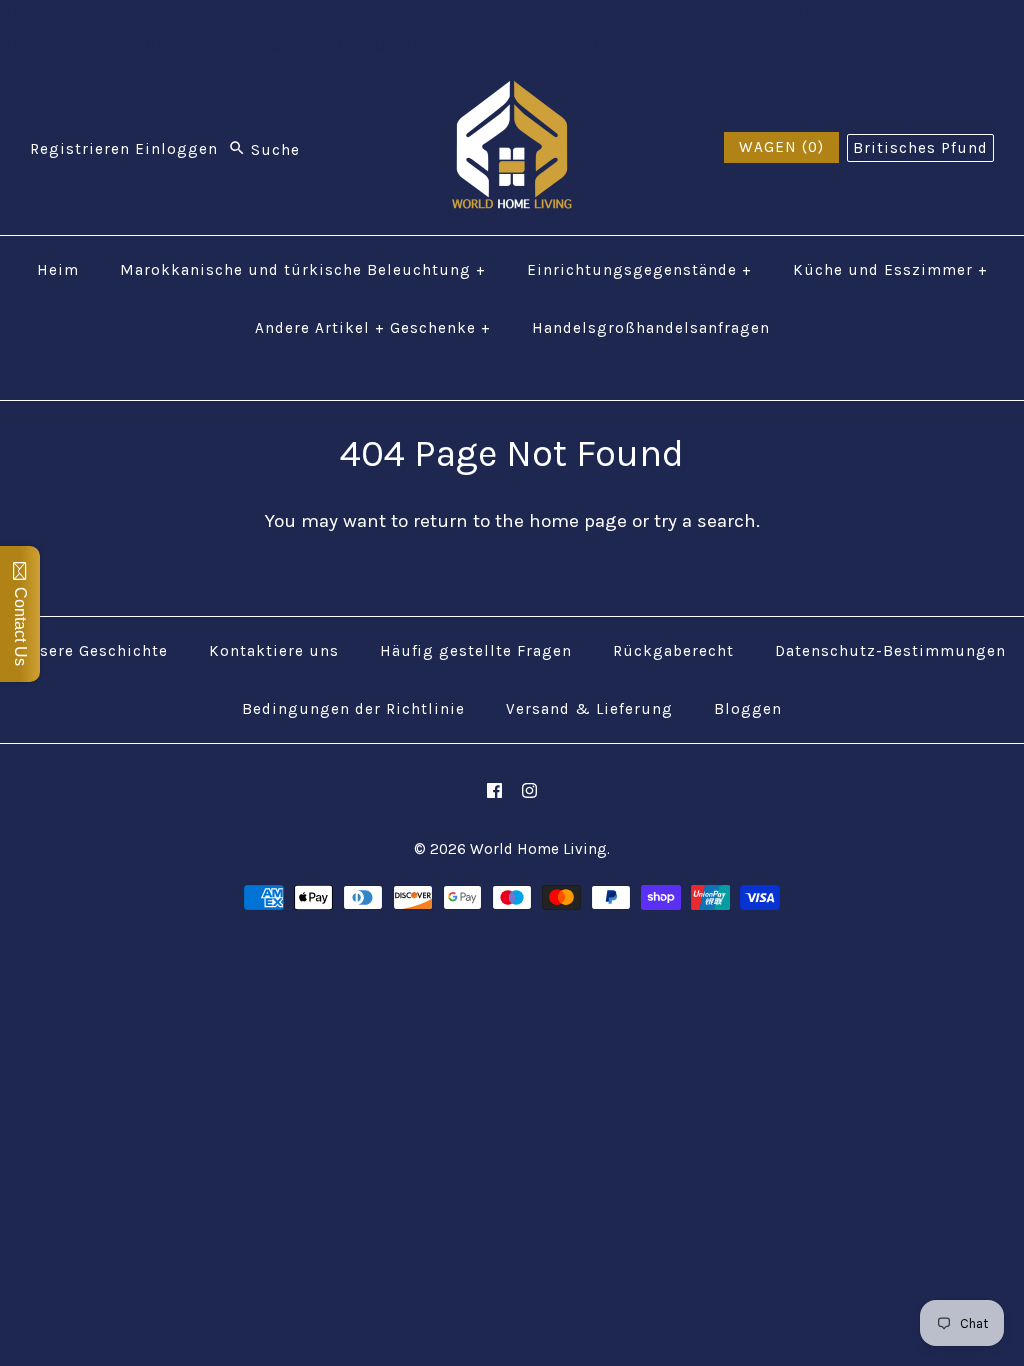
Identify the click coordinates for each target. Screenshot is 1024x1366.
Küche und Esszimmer (890, 270)
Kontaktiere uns (274, 651)
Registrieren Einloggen (124, 150)
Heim (58, 270)
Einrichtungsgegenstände (639, 270)
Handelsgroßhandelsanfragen (651, 328)
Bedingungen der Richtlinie (353, 709)
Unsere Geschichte (93, 651)
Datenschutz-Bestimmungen (890, 651)
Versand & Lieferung (589, 709)
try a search (705, 521)
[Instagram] (529, 790)
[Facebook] (494, 790)
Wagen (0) (781, 147)
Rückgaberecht (673, 651)
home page (578, 521)
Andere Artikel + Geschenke (373, 328)
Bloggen (748, 709)
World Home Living (538, 849)
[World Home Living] (512, 96)
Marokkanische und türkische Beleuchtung (303, 270)
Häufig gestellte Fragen (476, 651)
